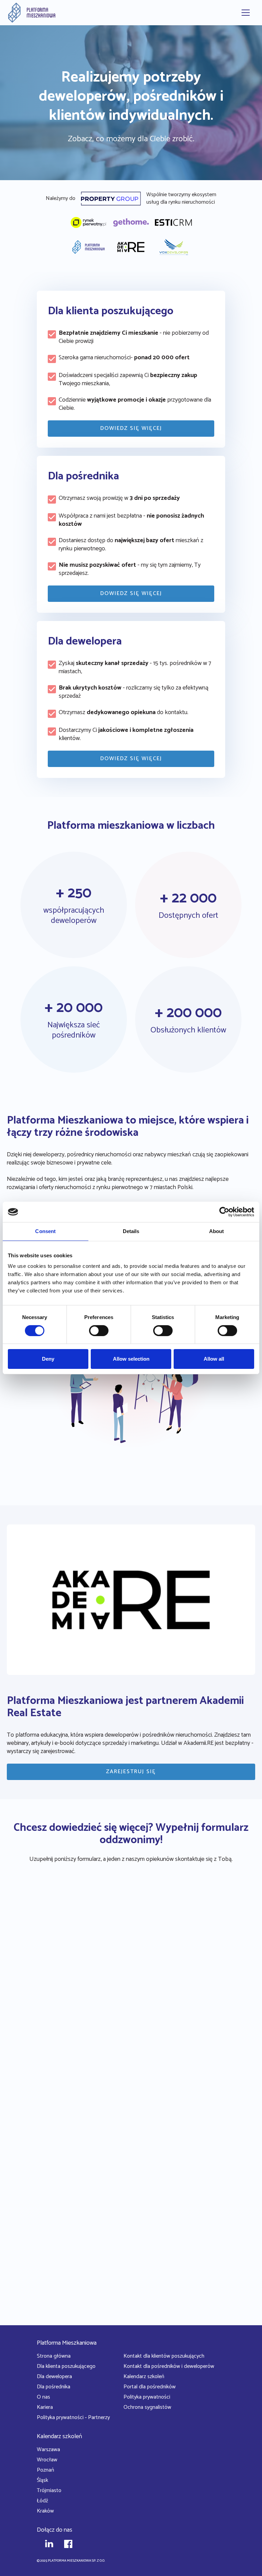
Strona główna (54, 2356)
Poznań (45, 2470)
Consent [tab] (45, 1231)
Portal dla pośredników (150, 2387)
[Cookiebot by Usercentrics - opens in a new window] (224, 1212)
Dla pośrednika (54, 2387)
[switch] (99, 1331)
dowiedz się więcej (131, 428)
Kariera (45, 2407)
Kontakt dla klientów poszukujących (164, 2356)
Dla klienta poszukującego (66, 2366)
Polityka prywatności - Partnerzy (73, 2418)
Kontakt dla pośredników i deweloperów (169, 2366)
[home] (32, 13)
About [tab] (217, 1231)
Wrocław (47, 2460)
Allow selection (131, 1359)
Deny (48, 1359)
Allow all (214, 1359)
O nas (43, 2397)
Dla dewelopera (54, 2377)
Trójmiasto (49, 2491)
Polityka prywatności (147, 2397)
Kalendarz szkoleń (144, 2377)
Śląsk (42, 2480)
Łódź (42, 2501)
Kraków (45, 2511)
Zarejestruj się (131, 1772)
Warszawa (48, 2450)
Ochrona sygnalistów (147, 2407)
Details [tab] (131, 1231)
